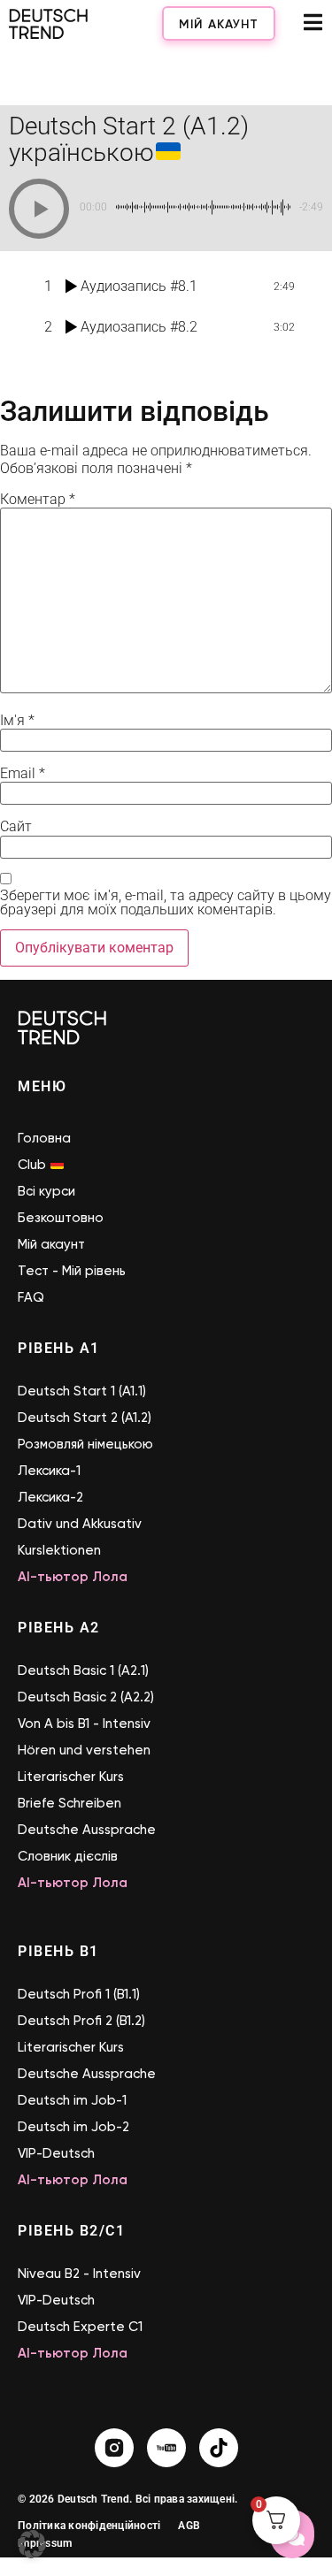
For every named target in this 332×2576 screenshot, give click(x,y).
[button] (39, 209)
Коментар (38, 500)
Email (23, 774)
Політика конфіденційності (89, 2526)
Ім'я (17, 721)
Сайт (16, 827)
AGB (189, 2526)
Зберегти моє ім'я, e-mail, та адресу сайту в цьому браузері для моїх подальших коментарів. (166, 903)
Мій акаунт (219, 24)
